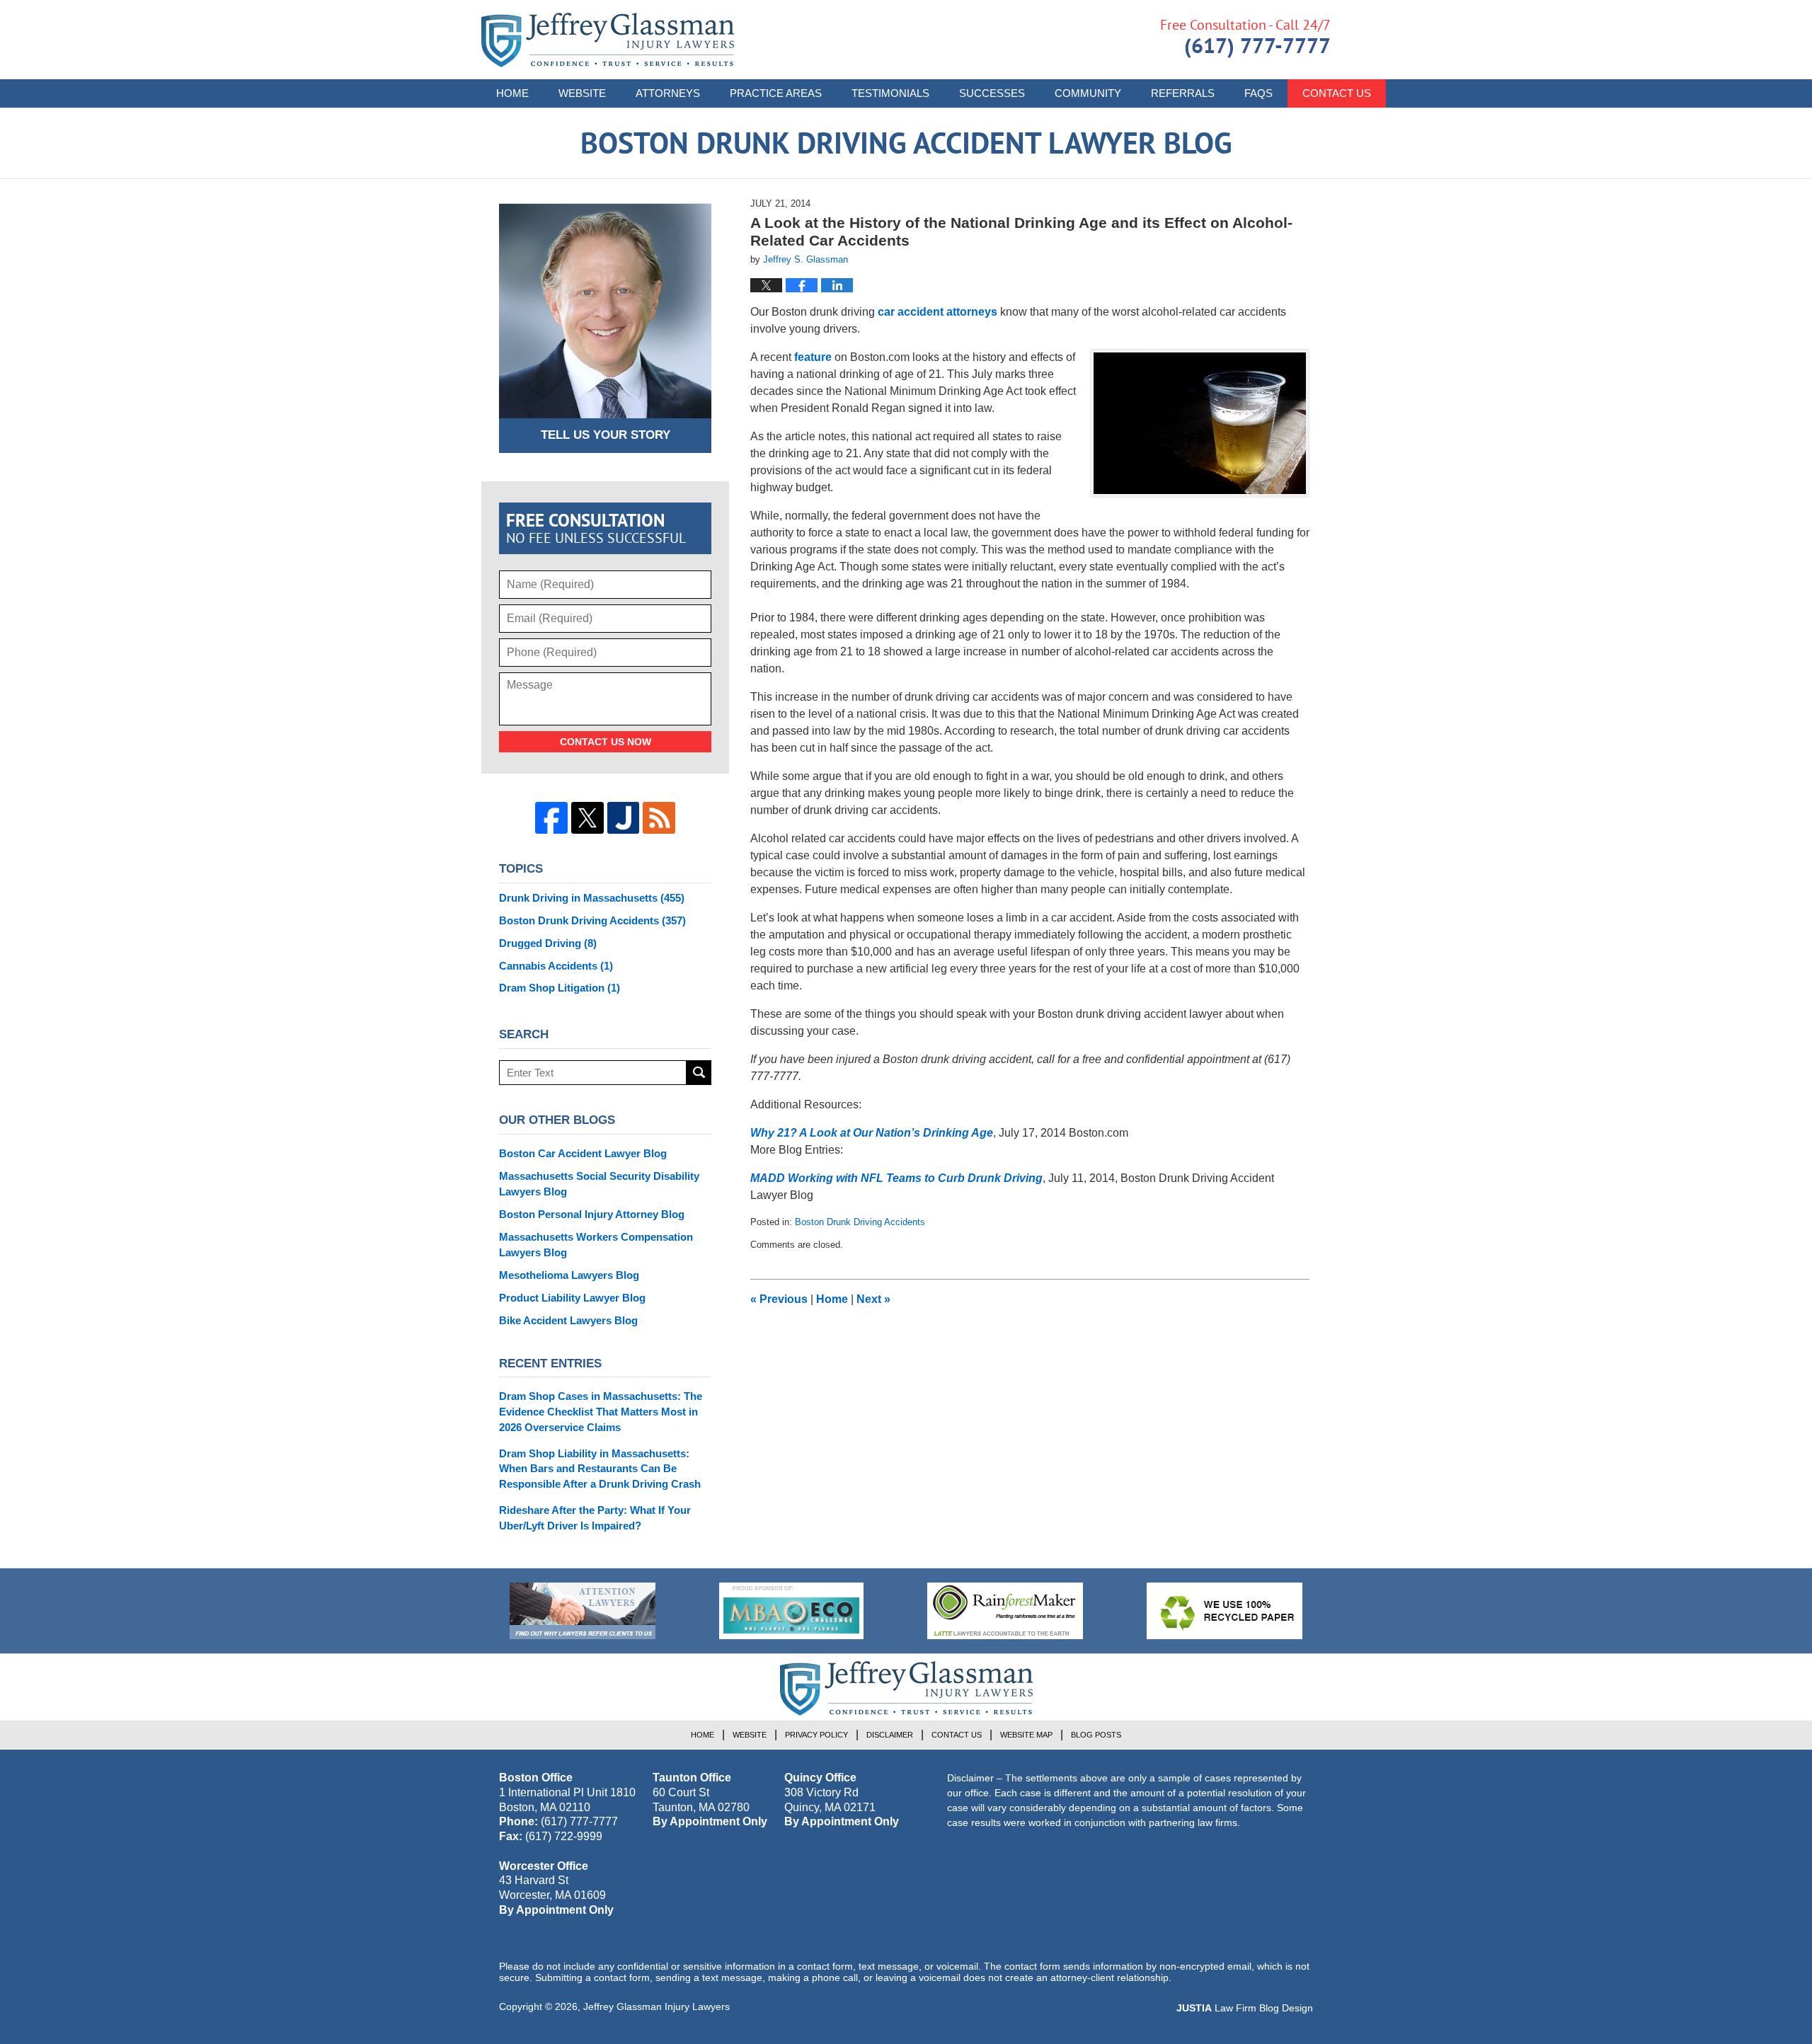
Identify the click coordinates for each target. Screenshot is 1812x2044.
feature (813, 357)
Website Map (1026, 1735)
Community (1088, 93)
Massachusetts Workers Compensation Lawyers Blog (596, 1245)
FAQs (1258, 93)
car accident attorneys (937, 312)
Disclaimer (890, 1735)
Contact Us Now (606, 742)
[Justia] (624, 818)
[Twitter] (587, 818)
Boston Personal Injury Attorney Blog (592, 1214)
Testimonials (890, 93)
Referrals (1183, 93)
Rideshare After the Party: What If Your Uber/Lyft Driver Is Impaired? (595, 1518)
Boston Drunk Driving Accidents (860, 1222)
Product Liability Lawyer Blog (572, 1298)
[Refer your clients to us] (583, 1611)
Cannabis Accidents (556, 966)
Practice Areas (776, 93)
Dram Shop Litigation (560, 988)
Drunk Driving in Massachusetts (592, 898)
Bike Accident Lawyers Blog (568, 1320)
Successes (992, 93)
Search (699, 1073)
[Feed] (659, 818)
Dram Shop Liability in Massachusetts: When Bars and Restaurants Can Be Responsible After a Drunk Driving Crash (600, 1469)
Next (873, 1299)
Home (512, 93)
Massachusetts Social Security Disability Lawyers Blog (599, 1184)
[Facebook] (551, 818)
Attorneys (668, 93)
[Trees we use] (1225, 1611)
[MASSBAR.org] (791, 1611)
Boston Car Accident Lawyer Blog (583, 1153)
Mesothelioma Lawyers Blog (569, 1275)
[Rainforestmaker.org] (1005, 1611)
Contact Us (1337, 93)
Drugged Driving (548, 943)
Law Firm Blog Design (1245, 2008)
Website (582, 93)
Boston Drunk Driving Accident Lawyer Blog (608, 40)
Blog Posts (1096, 1735)
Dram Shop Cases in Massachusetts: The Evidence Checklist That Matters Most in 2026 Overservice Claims (601, 1412)
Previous (779, 1299)
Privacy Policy (816, 1735)
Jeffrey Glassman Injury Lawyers (656, 2006)
